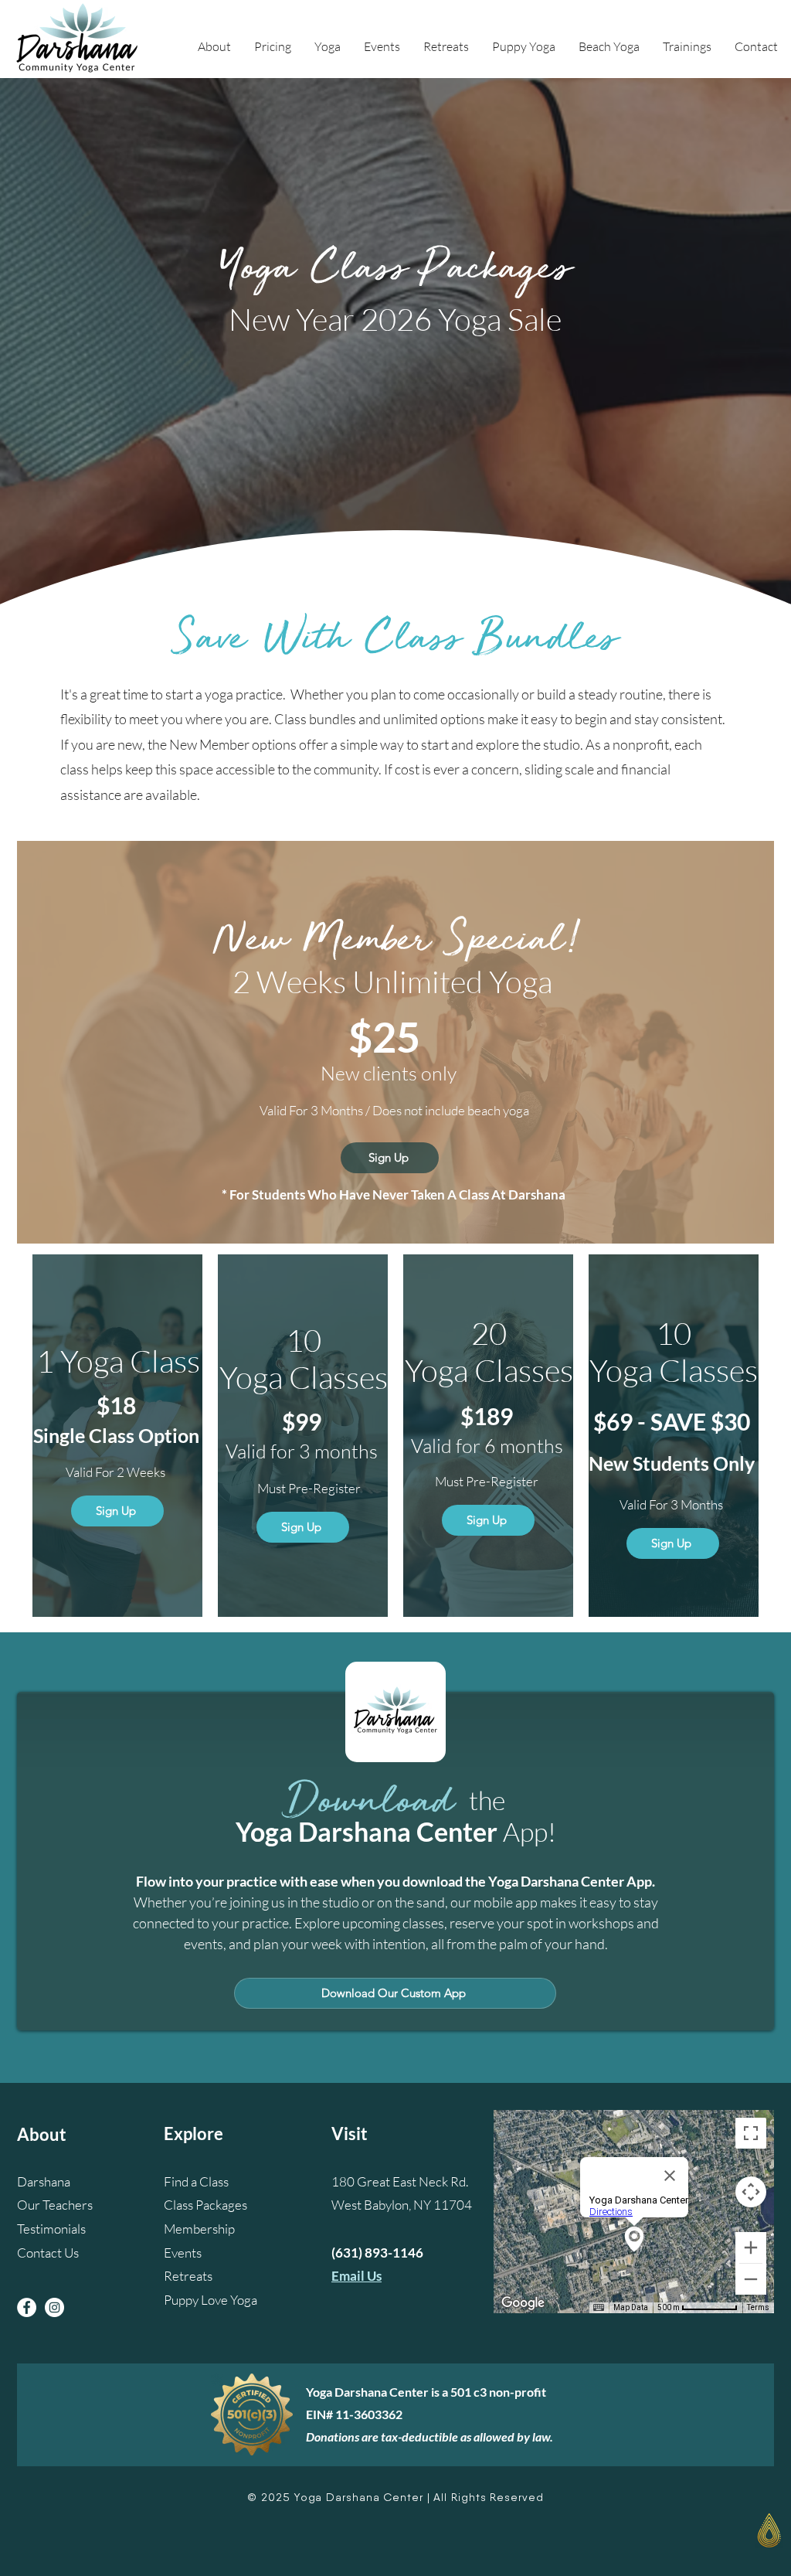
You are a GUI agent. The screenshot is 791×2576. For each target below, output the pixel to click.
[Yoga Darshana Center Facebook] (27, 2307)
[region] (685, 2539)
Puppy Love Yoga (210, 2300)
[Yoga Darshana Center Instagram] (54, 2307)
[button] (214, 46)
